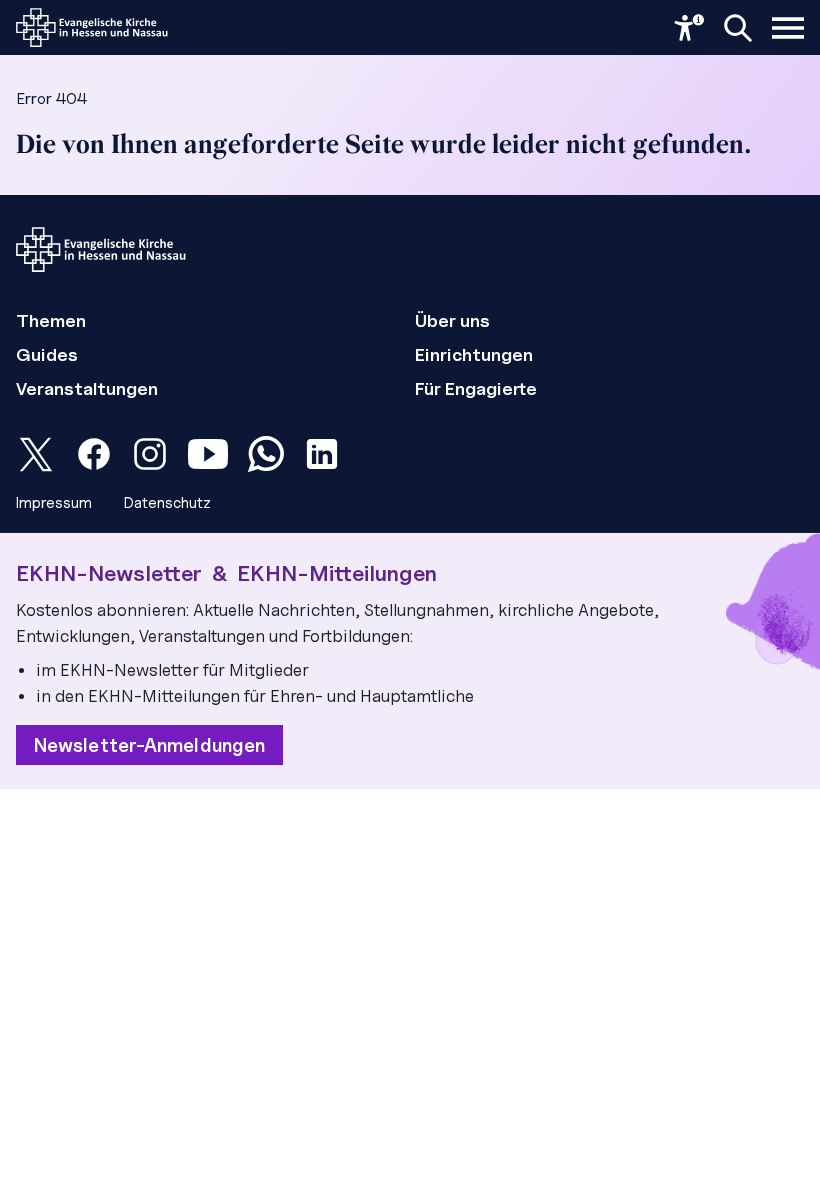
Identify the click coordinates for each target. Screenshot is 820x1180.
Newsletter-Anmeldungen (149, 745)
